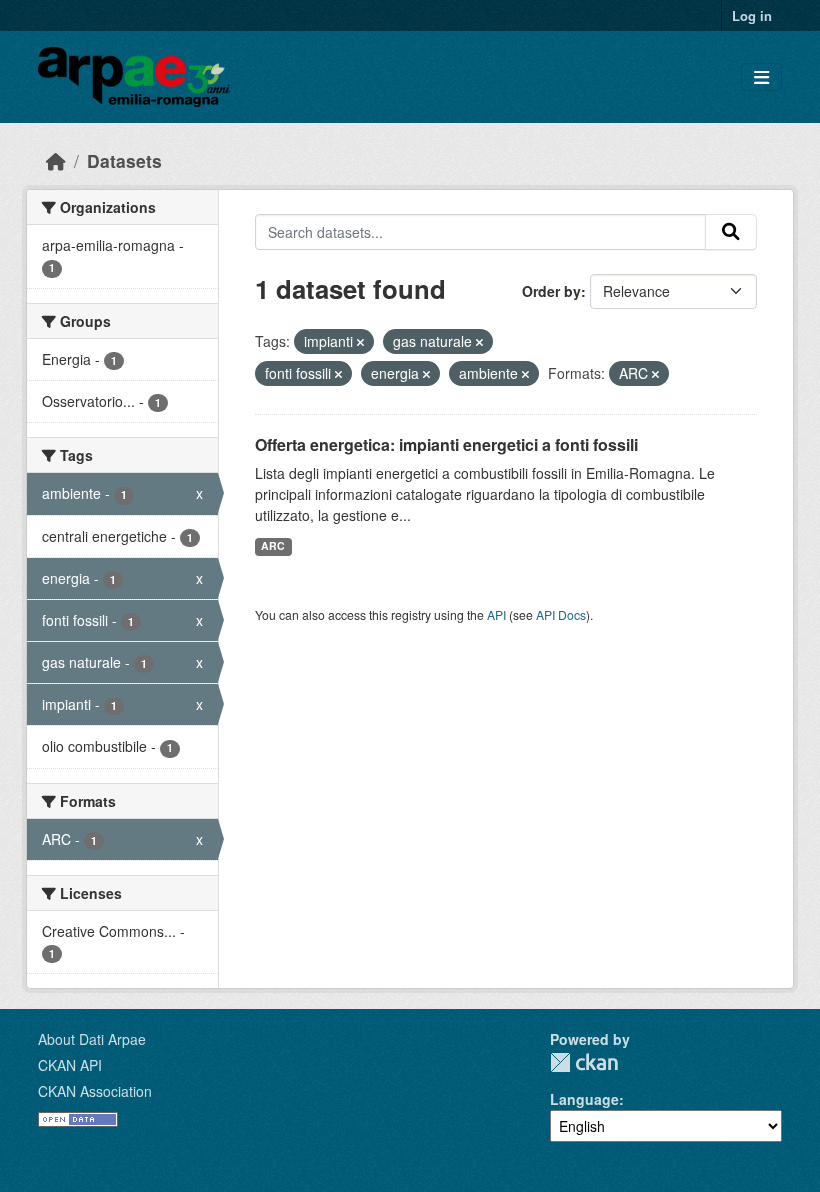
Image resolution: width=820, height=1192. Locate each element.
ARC (273, 545)
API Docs (561, 614)
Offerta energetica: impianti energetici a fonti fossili (446, 444)
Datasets (124, 160)
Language (584, 1099)
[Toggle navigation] (761, 77)
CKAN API (70, 1065)
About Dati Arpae (92, 1039)
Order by (551, 291)
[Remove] (360, 342)
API (496, 614)
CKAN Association (95, 1091)
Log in (752, 15)
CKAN (584, 1062)
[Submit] (731, 232)
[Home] (56, 160)
